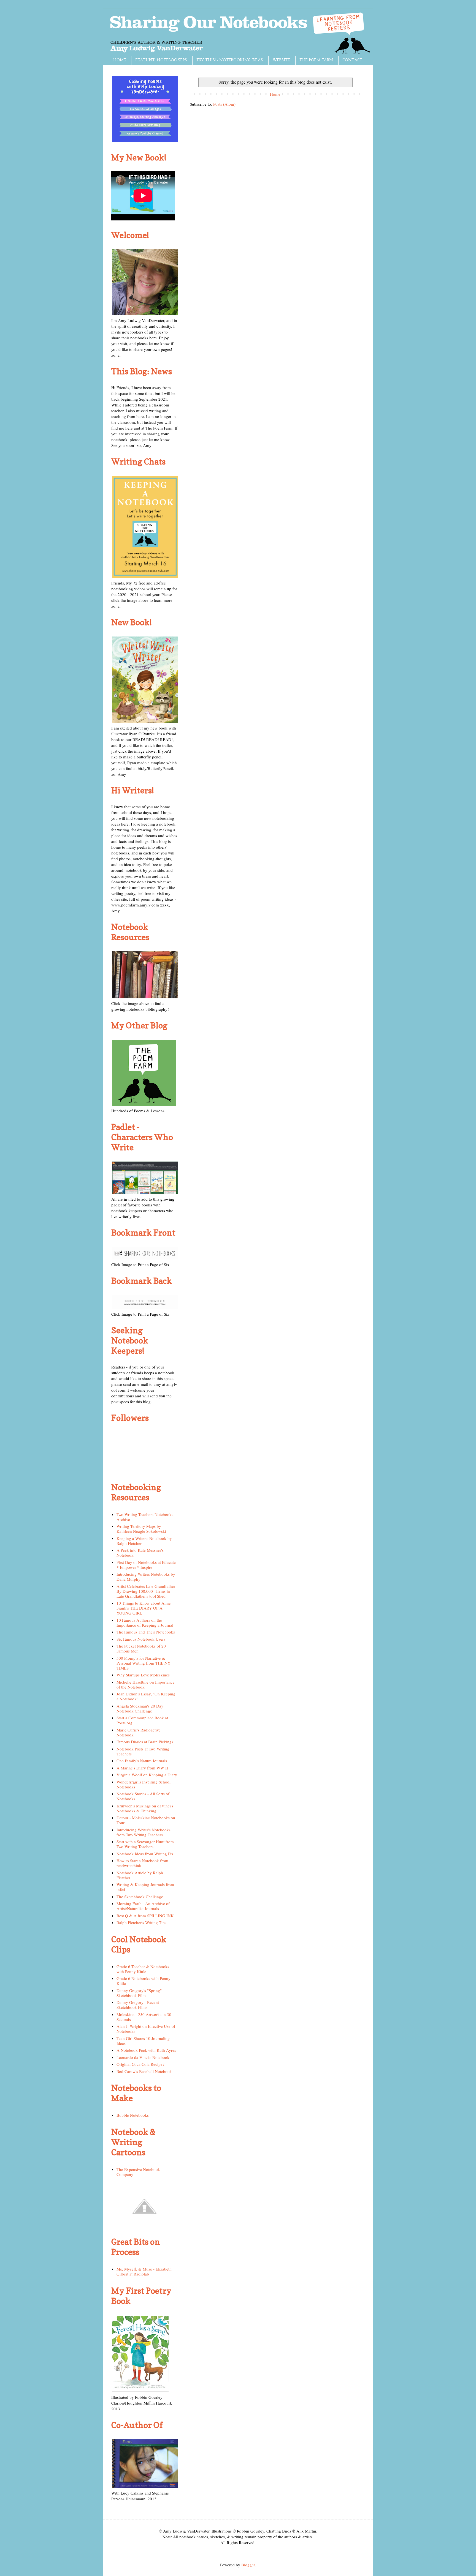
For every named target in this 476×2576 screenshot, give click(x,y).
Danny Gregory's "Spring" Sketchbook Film (139, 1993)
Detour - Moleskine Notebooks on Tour (146, 1820)
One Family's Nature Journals (142, 1761)
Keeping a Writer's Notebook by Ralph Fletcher (144, 1541)
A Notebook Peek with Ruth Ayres (146, 2050)
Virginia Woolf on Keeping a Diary (147, 1775)
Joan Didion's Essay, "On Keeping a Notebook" (146, 1696)
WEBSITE (281, 60)
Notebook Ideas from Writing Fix (145, 1854)
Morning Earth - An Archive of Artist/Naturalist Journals (143, 1906)
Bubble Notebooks (133, 2115)
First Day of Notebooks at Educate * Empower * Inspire (146, 1565)
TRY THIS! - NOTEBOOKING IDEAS (230, 60)
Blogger (248, 2565)
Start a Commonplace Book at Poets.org (142, 1720)
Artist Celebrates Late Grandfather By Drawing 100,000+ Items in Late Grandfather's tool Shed (146, 1591)
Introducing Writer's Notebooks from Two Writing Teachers (144, 1832)
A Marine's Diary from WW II (142, 1768)
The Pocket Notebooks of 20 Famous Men (141, 1648)
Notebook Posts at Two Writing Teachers (143, 1751)
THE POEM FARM (316, 60)
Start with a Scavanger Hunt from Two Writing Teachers (145, 1844)
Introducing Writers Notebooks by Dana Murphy (146, 1577)
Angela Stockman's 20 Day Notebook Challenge (140, 1708)
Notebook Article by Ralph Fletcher (140, 1875)
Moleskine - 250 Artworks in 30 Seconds (144, 2017)
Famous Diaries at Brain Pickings (145, 1742)
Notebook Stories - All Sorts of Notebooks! (143, 1796)
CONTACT (352, 60)
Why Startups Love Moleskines (143, 1675)
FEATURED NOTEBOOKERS (161, 60)
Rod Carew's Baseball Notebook (144, 2071)
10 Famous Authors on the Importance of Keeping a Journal (145, 1622)
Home (275, 94)
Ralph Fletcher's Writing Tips (141, 1922)
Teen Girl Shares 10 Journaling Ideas (143, 2041)
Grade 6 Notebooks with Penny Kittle (144, 1981)
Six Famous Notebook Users (141, 1639)
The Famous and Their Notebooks (146, 1632)
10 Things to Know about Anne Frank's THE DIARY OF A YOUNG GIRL (144, 1608)
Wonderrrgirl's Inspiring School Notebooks (144, 1784)
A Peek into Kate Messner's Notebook (140, 1553)
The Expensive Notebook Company (138, 2172)
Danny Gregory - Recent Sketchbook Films (138, 2005)
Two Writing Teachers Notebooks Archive (145, 1517)
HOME (120, 60)
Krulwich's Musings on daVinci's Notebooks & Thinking (145, 1808)
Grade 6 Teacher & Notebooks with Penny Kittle (143, 1969)
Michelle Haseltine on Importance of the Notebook (146, 1684)
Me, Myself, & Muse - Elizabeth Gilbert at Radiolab (144, 2271)
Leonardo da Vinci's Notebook (143, 2057)
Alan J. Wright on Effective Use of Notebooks (146, 2029)
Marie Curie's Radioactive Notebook (139, 1732)
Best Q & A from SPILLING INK (145, 1916)
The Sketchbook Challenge (140, 1897)
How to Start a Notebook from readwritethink (142, 1863)
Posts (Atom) (224, 104)
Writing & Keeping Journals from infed (145, 1887)
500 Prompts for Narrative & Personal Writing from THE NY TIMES (144, 1663)
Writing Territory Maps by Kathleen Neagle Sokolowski (141, 1529)
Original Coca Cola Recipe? (140, 2064)
